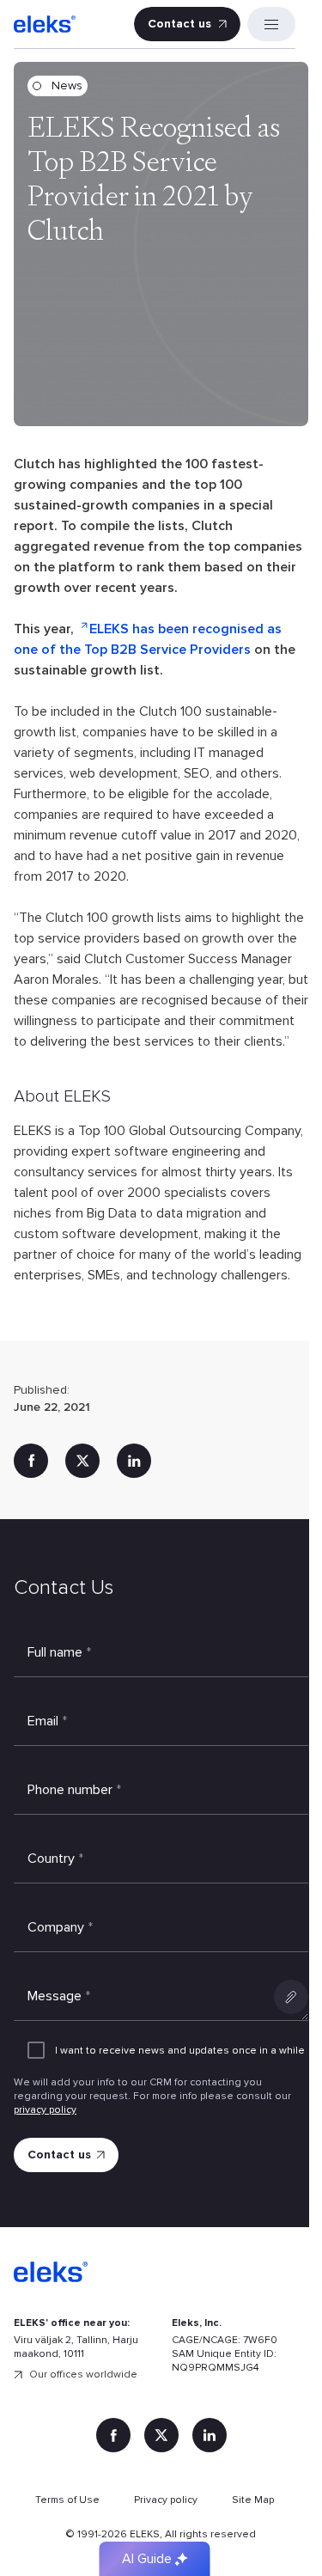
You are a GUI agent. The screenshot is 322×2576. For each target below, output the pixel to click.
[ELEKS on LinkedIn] (210, 2435)
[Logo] (45, 24)
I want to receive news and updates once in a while (180, 2051)
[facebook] (31, 1461)
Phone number (74, 1790)
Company (60, 1927)
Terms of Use (67, 2500)
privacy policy (45, 2110)
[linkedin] (134, 1461)
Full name (59, 1652)
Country (55, 1859)
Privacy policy (166, 2500)
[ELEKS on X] (161, 2435)
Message (59, 1996)
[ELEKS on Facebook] (113, 2435)
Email (47, 1721)
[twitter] (82, 1461)
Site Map (253, 2500)
